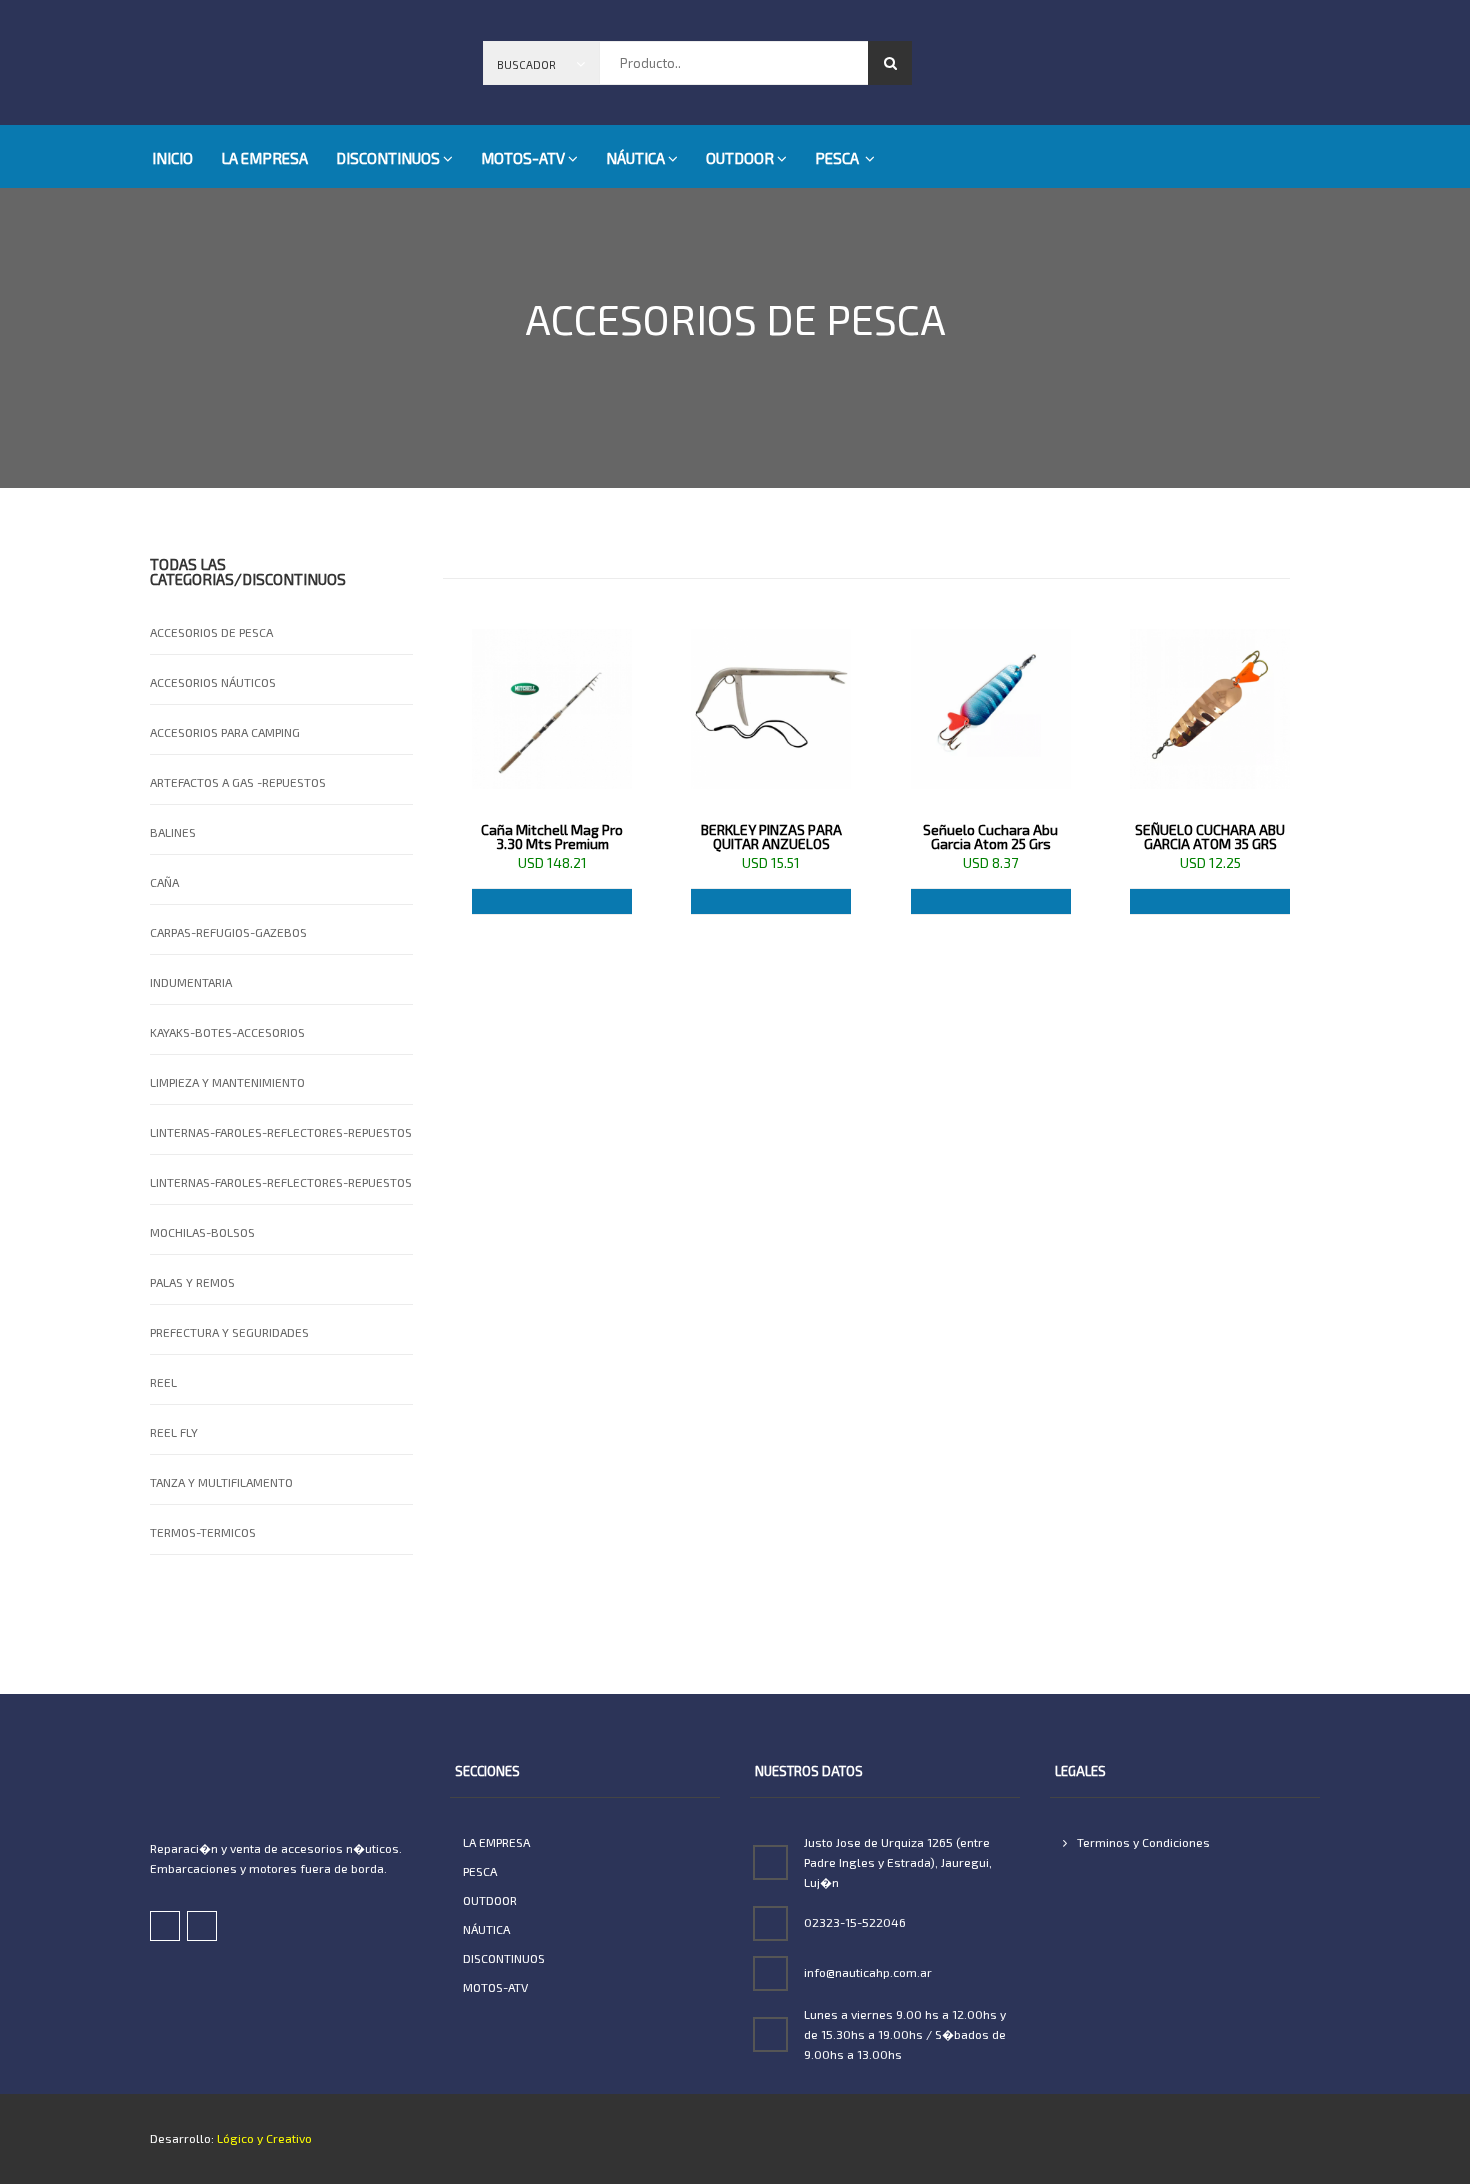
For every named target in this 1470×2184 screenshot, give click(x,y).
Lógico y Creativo (263, 2138)
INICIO (172, 158)
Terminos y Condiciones (1142, 1842)
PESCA (838, 158)
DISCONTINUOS (388, 158)
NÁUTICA (635, 158)
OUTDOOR (740, 158)
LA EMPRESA (264, 158)
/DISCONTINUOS (290, 579)
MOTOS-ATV (523, 158)
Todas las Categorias (192, 571)
